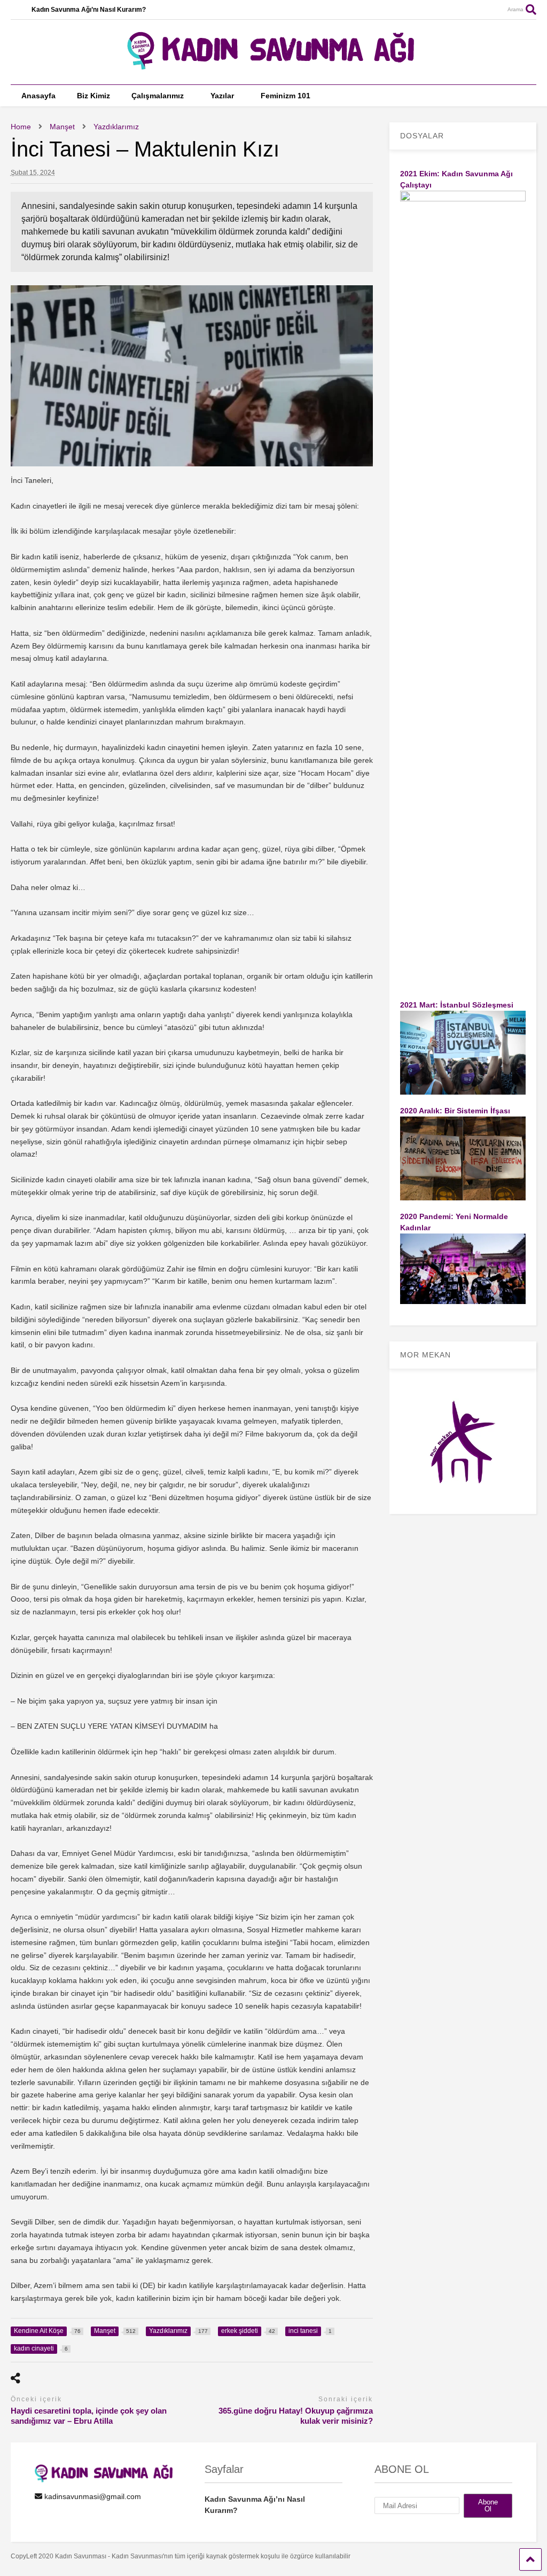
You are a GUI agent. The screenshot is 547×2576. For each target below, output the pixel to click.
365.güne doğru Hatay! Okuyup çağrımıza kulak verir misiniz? (296, 2416)
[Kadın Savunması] (273, 65)
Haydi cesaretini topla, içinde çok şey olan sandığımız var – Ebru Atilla (89, 2416)
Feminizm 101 (286, 96)
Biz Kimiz (93, 96)
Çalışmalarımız (158, 96)
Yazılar (222, 96)
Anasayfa (38, 96)
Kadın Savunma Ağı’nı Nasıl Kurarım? (89, 10)
